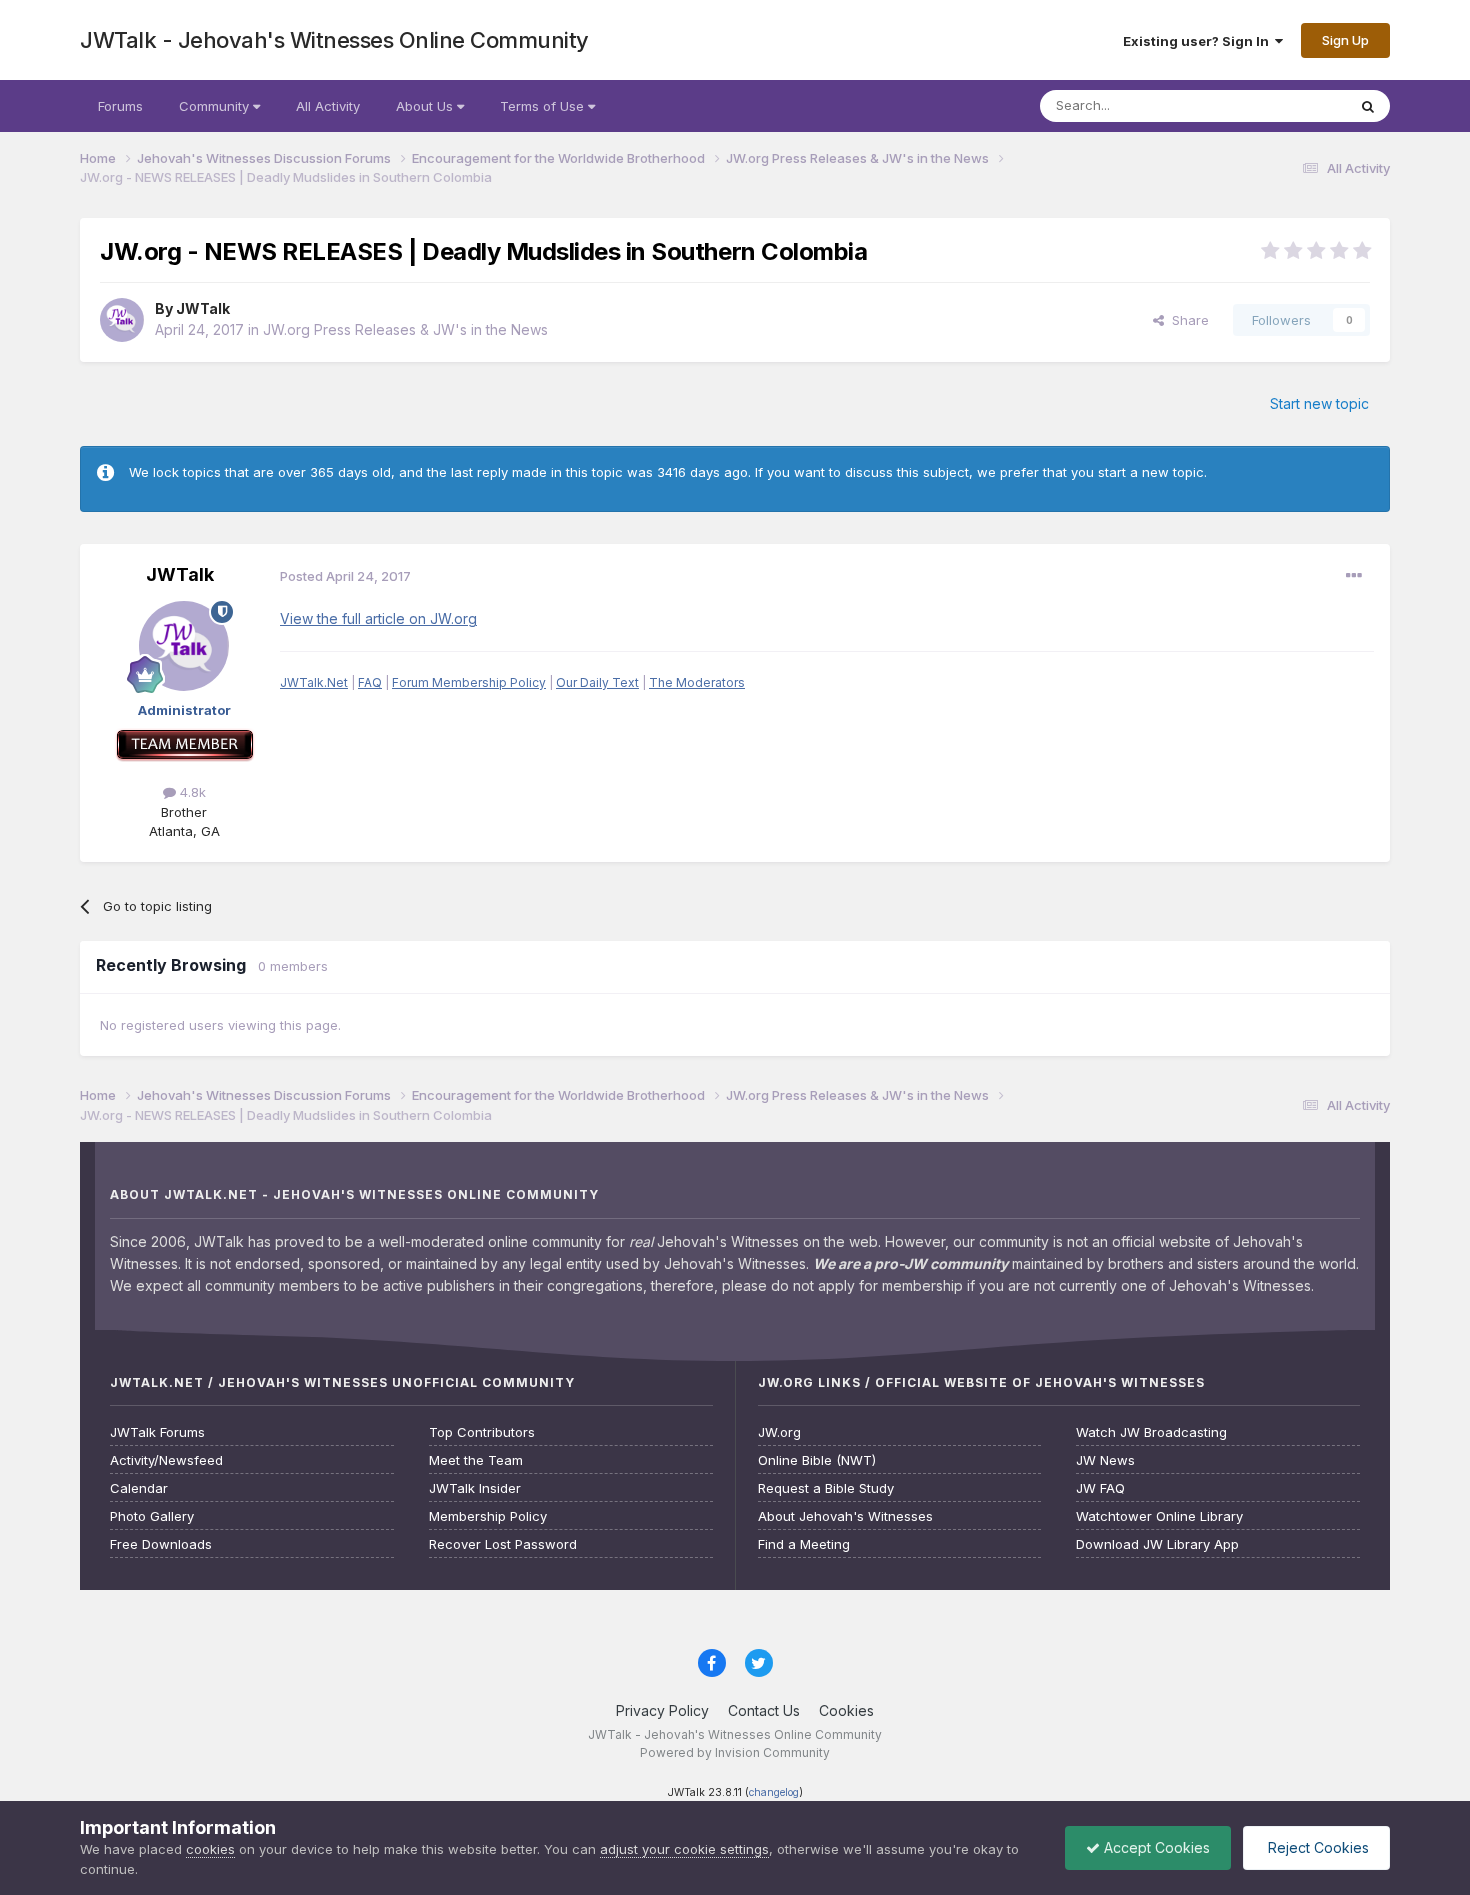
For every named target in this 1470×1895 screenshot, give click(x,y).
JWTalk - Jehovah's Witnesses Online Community (334, 40)
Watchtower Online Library (1159, 1516)
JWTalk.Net (314, 682)
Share (1186, 320)
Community (216, 106)
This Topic (1287, 105)
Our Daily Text (597, 682)
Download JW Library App (1157, 1544)
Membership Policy (488, 1516)
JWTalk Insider (475, 1488)
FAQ (370, 682)
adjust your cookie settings (684, 1849)
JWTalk (203, 308)
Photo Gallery (152, 1516)
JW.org (779, 1432)
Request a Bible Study (826, 1488)
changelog (774, 1792)
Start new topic (1319, 403)
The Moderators (697, 682)
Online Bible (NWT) (817, 1460)
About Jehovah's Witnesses (845, 1516)
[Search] (1368, 106)
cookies (210, 1849)
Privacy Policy (662, 1710)
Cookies (846, 1710)
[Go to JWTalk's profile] (122, 320)
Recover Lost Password (503, 1544)
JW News (1105, 1460)
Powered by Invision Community (735, 1752)
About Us (426, 106)
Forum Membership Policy (469, 682)
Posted (345, 576)
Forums (120, 106)
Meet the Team (476, 1460)
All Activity (328, 106)
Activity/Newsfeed (166, 1460)
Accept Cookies (1155, 1847)
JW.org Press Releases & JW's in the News (405, 329)
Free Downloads (161, 1544)
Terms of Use (544, 106)
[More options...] (1354, 576)
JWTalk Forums (157, 1432)
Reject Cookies (1316, 1847)
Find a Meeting (804, 1544)
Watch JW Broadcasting (1151, 1432)
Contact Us (764, 1710)
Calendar (139, 1488)
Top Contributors (482, 1432)
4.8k (191, 792)
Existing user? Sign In (1199, 41)
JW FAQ (1100, 1488)
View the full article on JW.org (378, 618)
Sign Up (1345, 40)
